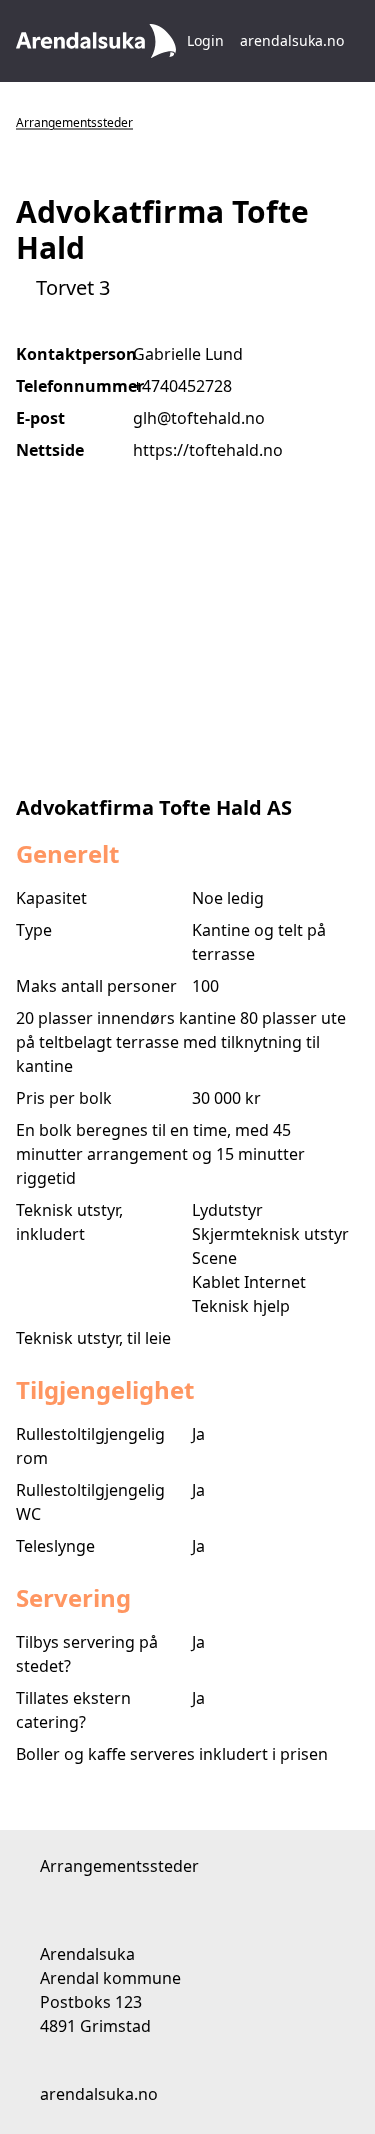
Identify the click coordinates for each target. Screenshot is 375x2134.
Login (205, 40)
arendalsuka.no (294, 40)
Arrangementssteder (74, 123)
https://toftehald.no (208, 450)
